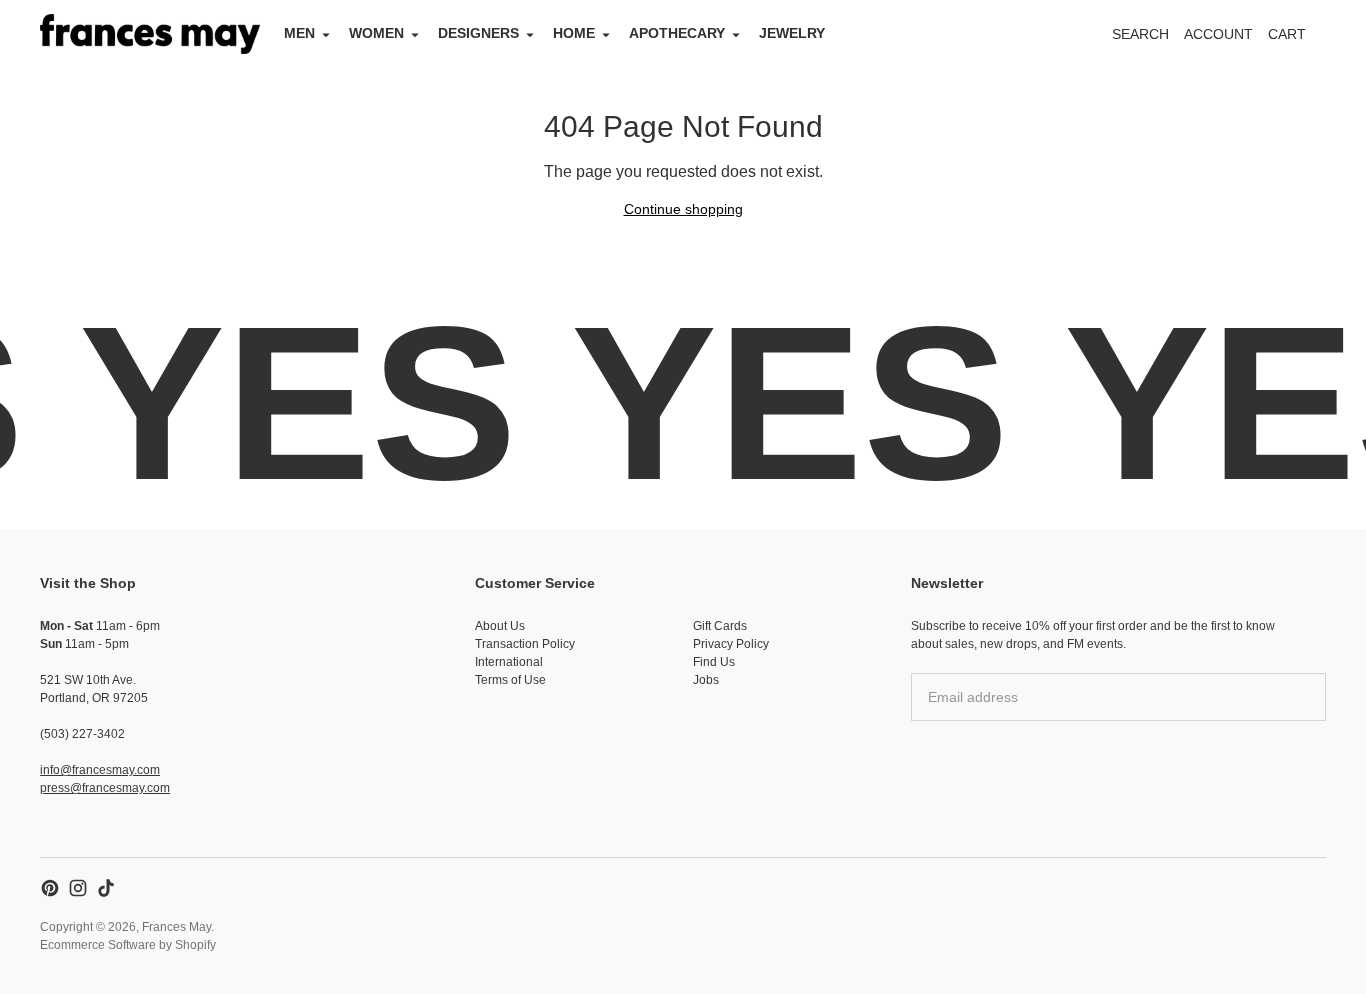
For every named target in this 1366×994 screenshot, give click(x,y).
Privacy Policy (731, 644)
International (509, 662)
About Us (500, 626)
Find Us (714, 662)
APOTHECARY (677, 33)
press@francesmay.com (105, 788)
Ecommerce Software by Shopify (128, 945)
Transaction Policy (525, 644)
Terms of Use (510, 680)
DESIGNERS (478, 33)
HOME (574, 33)
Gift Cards (720, 626)
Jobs (706, 680)
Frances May (176, 927)
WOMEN (376, 33)
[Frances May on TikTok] (106, 888)
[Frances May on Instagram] (78, 888)
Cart (1298, 39)
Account (1218, 34)
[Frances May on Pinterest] (50, 888)
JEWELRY (792, 33)
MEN (299, 33)
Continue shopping (683, 209)
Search (1140, 34)
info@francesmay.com (100, 770)
